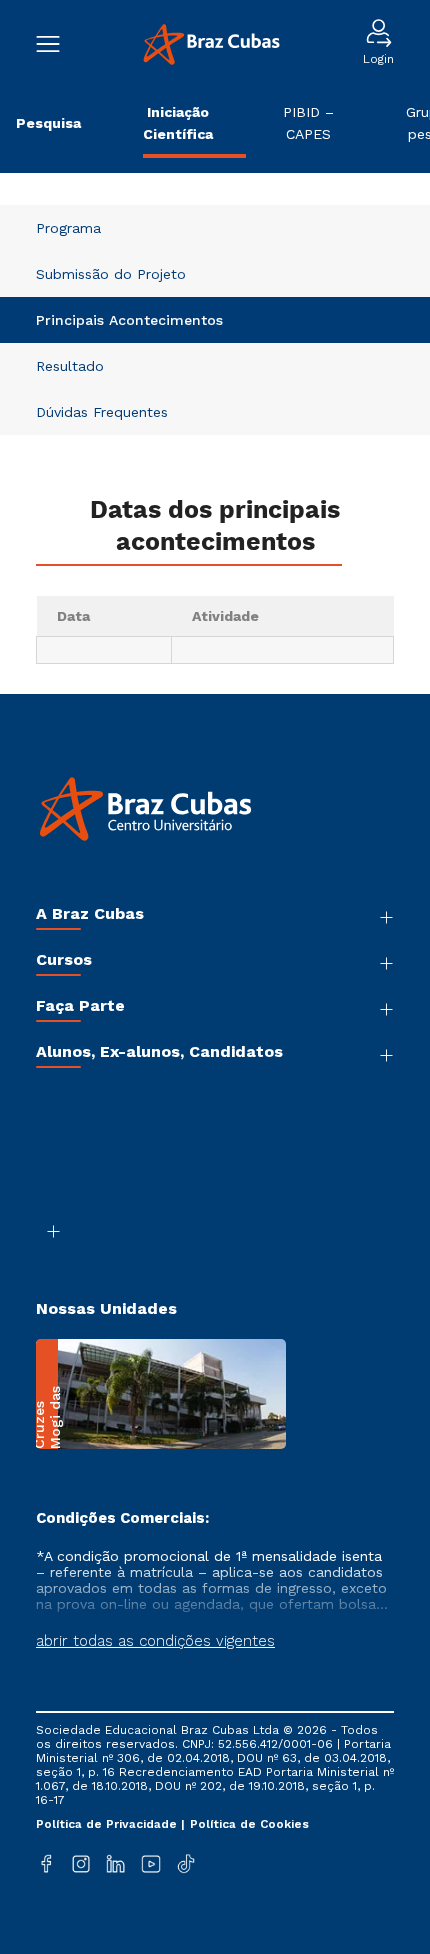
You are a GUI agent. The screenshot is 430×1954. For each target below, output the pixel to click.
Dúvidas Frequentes (102, 412)
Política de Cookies (249, 1824)
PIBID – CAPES (308, 123)
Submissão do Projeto (111, 274)
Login (378, 59)
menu (58, 44)
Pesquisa (48, 123)
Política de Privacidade (108, 1824)
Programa (68, 228)
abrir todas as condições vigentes (155, 1641)
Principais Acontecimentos (129, 320)
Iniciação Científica (178, 123)
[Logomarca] (211, 44)
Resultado (70, 366)
